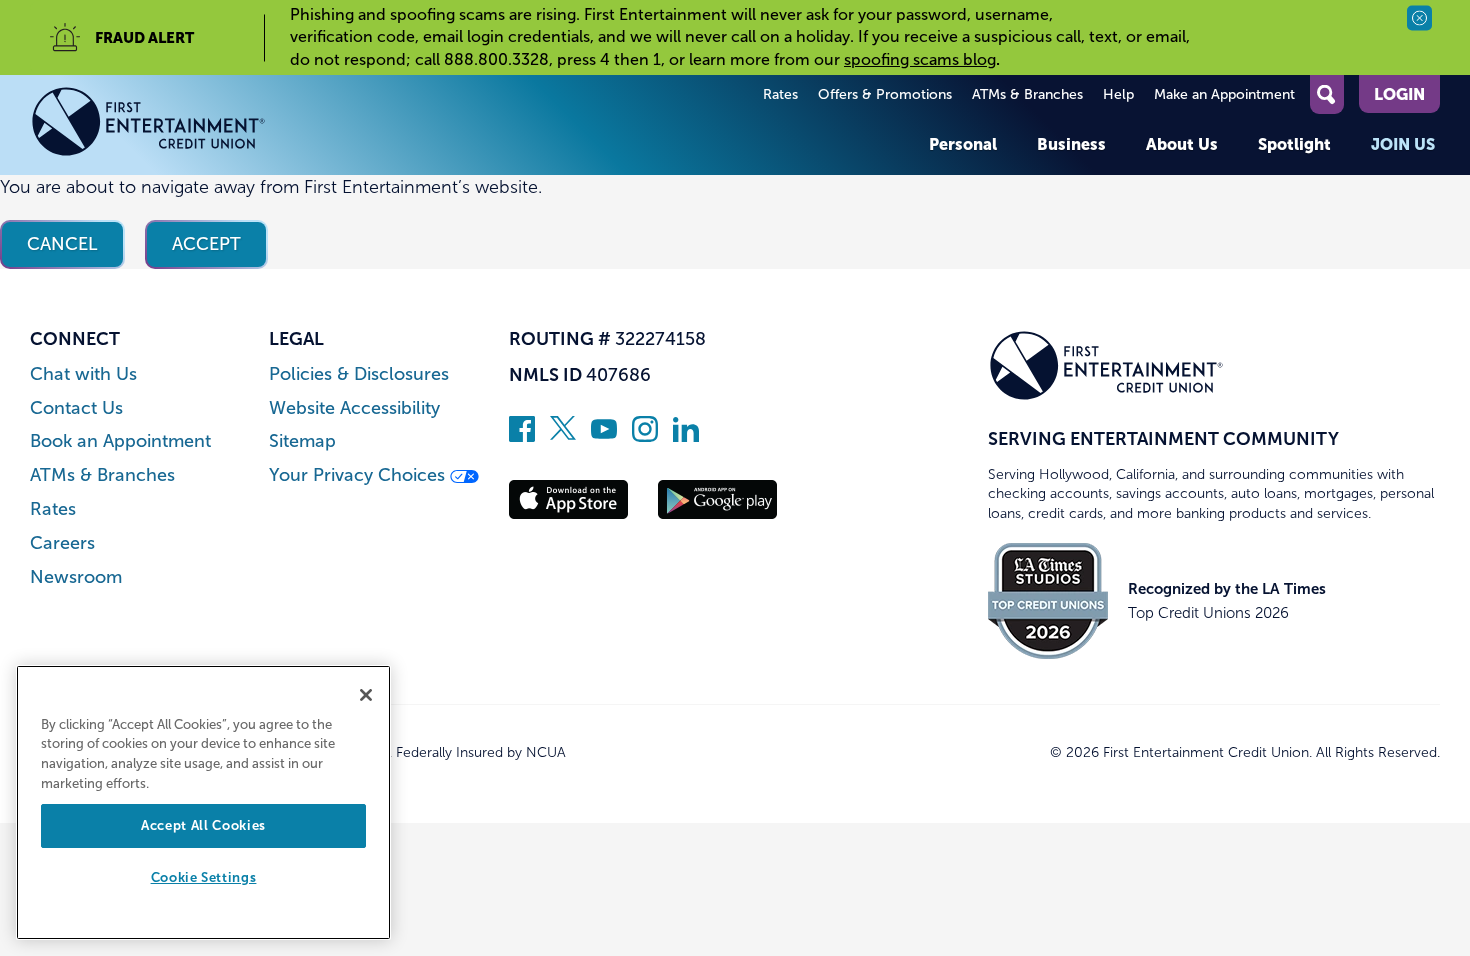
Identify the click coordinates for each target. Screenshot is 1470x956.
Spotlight (1294, 144)
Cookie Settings (204, 878)
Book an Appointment (120, 441)
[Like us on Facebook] (522, 436)
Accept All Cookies (203, 825)
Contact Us (76, 408)
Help (1118, 94)
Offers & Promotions (885, 94)
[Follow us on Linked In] (686, 436)
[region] (203, 802)
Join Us (1403, 144)
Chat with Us (83, 374)
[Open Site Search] (1327, 94)
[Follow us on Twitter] (563, 436)
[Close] (366, 695)
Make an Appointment (1224, 94)
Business (1071, 144)
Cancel (62, 244)
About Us (1182, 144)
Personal (963, 144)
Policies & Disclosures (359, 374)
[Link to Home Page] (148, 125)
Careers (62, 543)
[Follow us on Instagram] (645, 436)
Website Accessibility (354, 408)
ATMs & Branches (1027, 94)
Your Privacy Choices (359, 475)
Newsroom (76, 577)
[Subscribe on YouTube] (604, 436)
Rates (780, 94)
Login (1399, 94)
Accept (206, 244)
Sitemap (302, 441)
